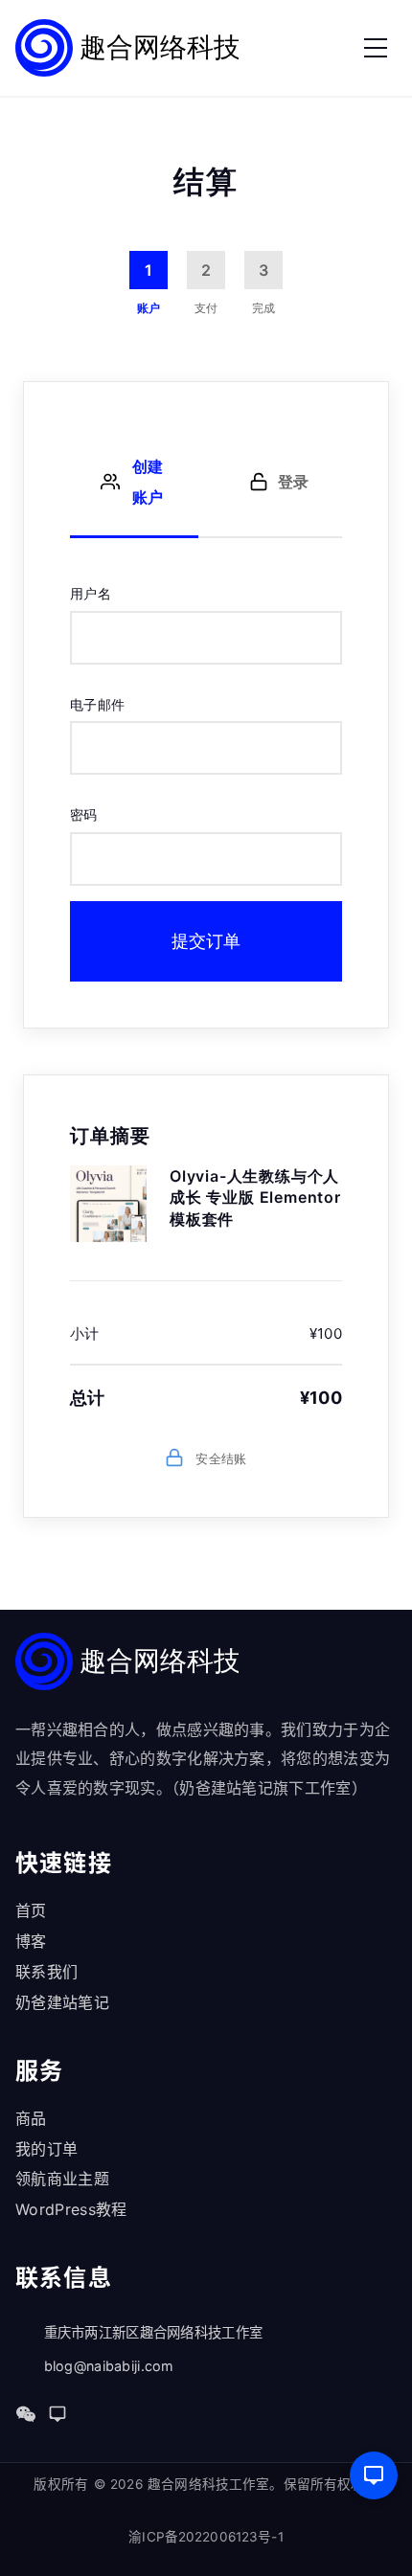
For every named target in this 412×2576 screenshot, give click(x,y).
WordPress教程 (71, 2209)
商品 (31, 2118)
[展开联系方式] (374, 2475)
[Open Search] (312, 48)
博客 (31, 1941)
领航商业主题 (62, 2179)
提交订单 (206, 941)
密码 (84, 814)
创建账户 (148, 482)
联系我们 (46, 1972)
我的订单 (46, 2149)
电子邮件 (97, 704)
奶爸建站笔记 (62, 2002)
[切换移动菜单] (376, 48)
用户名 (91, 593)
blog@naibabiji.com (109, 2366)
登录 (293, 482)
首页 (31, 1910)
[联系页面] (57, 2415)
